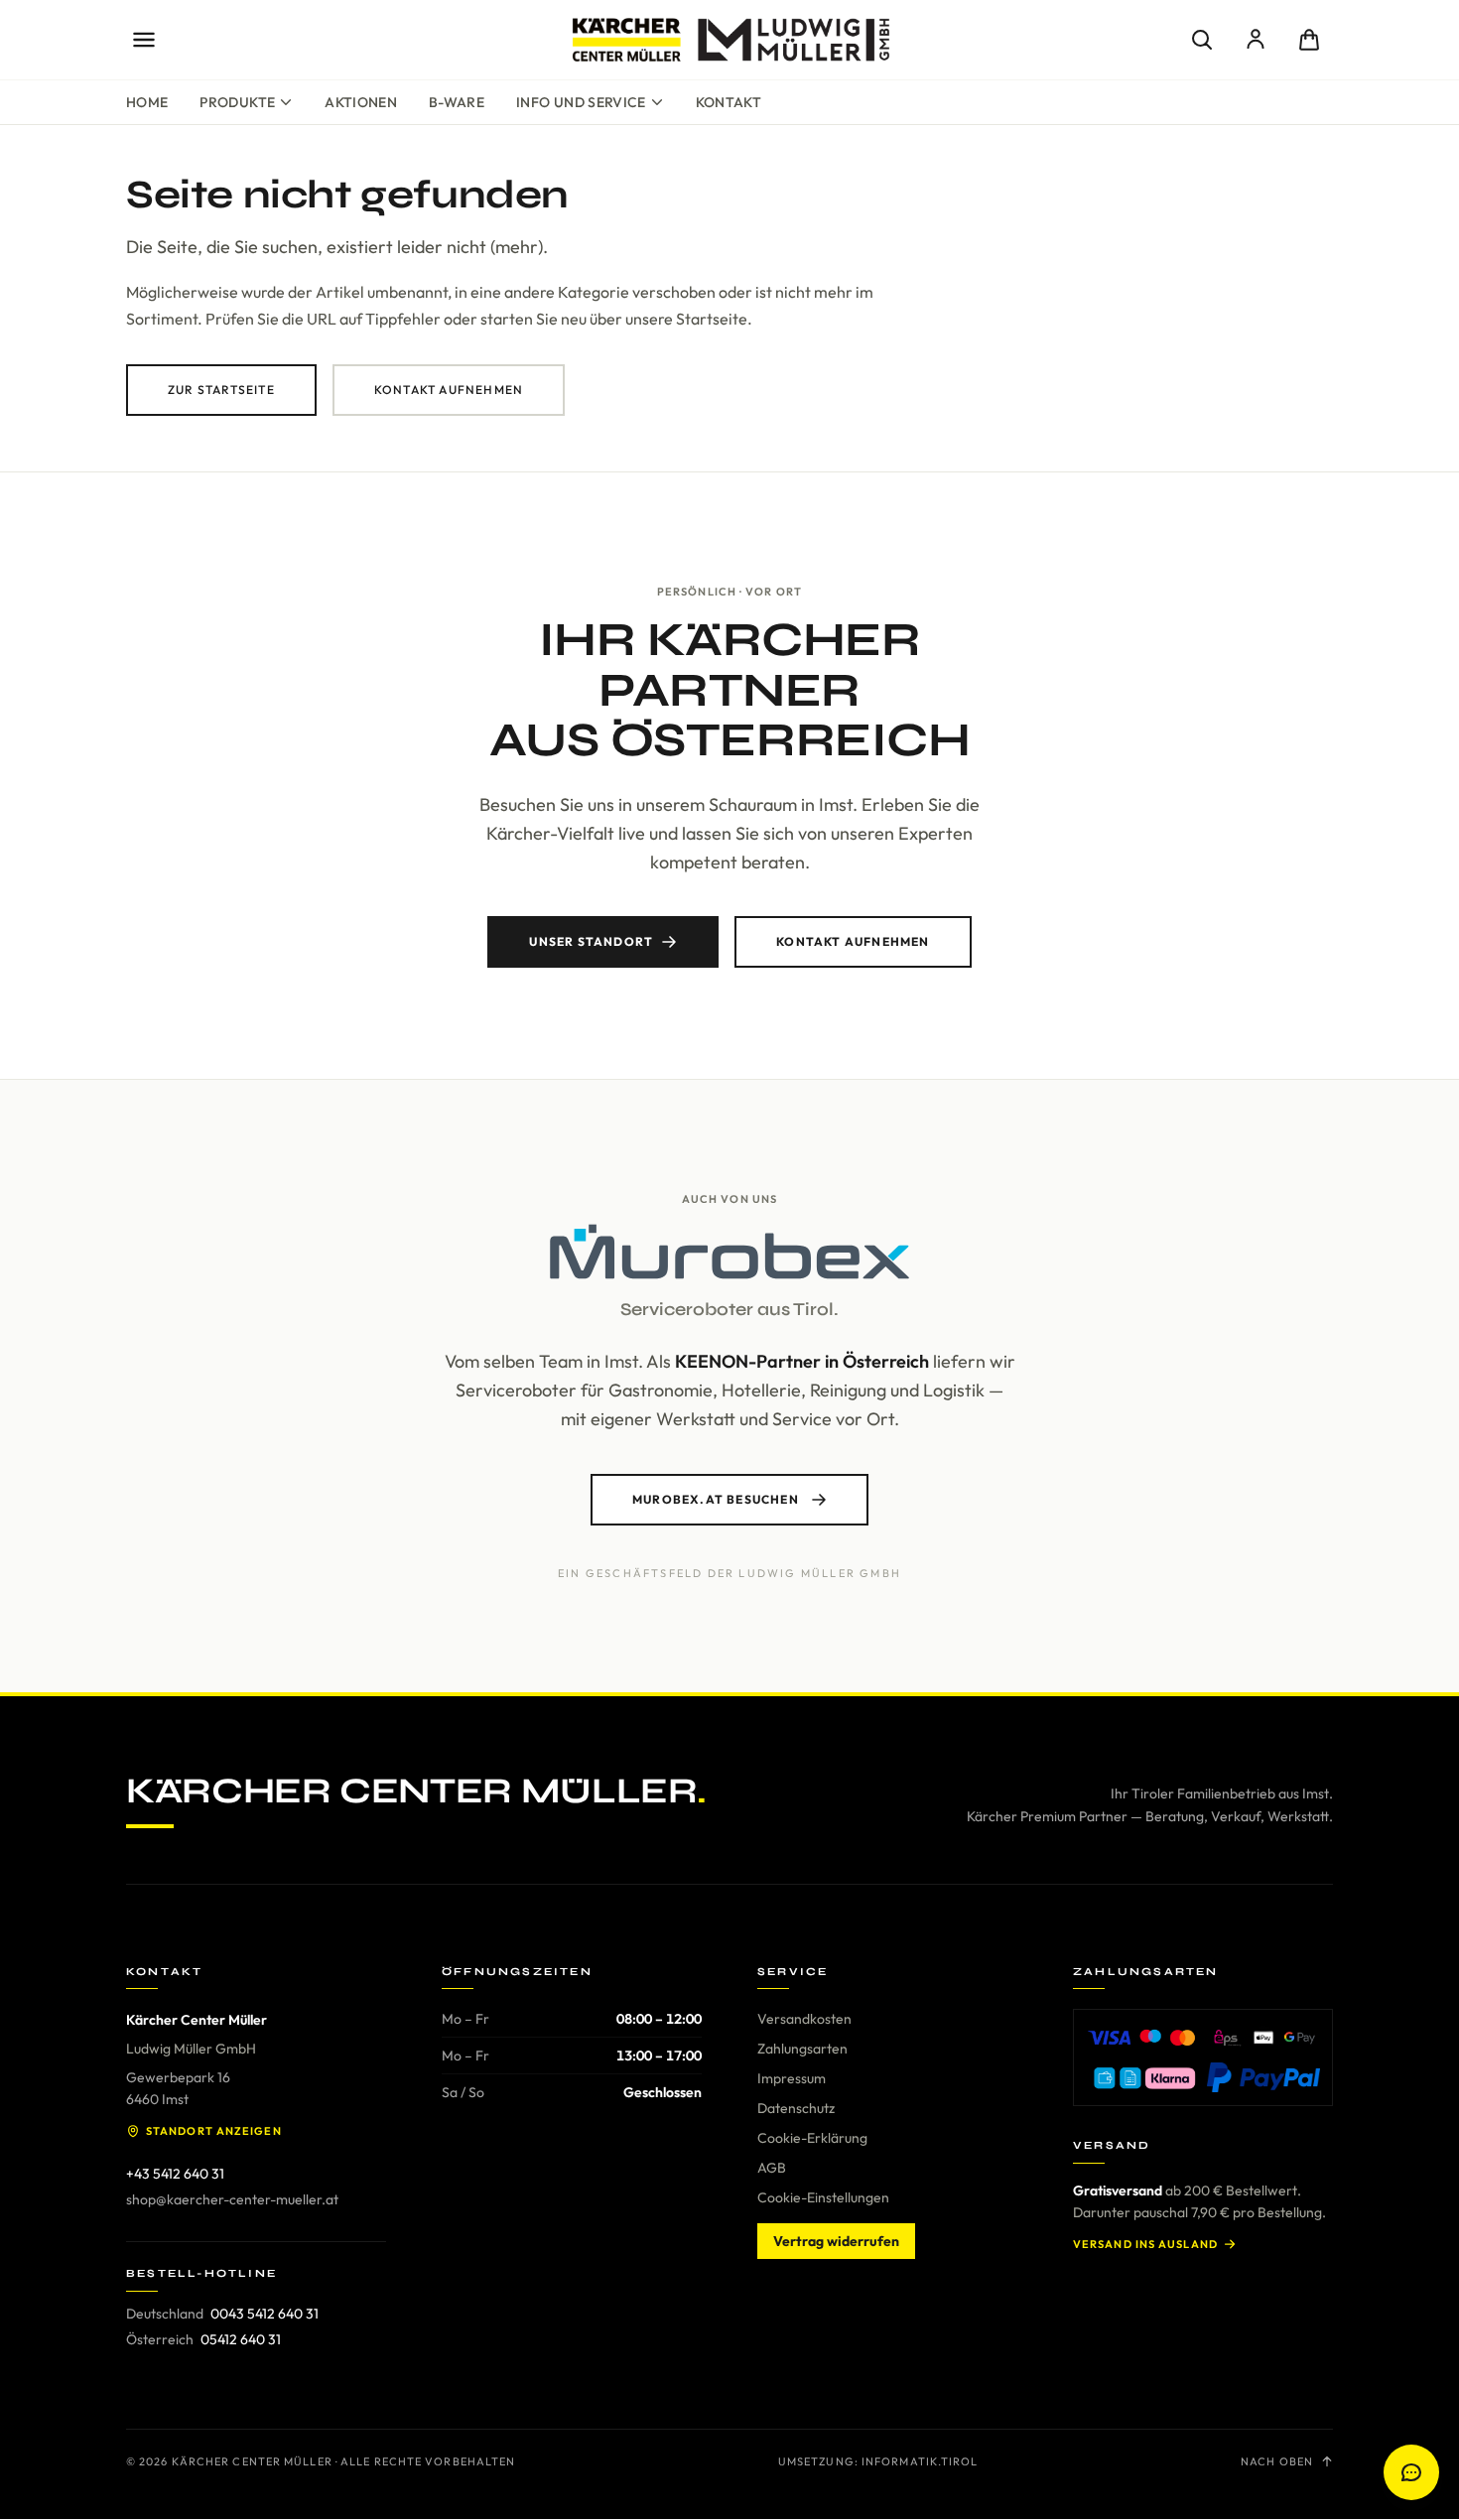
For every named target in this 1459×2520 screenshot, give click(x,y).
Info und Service (581, 102)
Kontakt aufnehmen (449, 390)
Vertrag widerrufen (836, 2241)
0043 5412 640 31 (265, 2314)
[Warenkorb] (1309, 40)
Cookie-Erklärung (812, 2138)
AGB (772, 2168)
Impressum (792, 2078)
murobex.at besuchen (716, 1499)
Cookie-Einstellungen (823, 2197)
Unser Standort (591, 941)
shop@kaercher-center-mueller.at (232, 2199)
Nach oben (1277, 2461)
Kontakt (729, 102)
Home (147, 102)
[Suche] (1202, 40)
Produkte (237, 102)
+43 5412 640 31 (175, 2174)
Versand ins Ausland (1145, 2244)
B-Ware (457, 102)
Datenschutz (796, 2108)
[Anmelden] (1256, 40)
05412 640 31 (241, 2339)
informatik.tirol (920, 2461)
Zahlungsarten (802, 2049)
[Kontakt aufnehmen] (1411, 2472)
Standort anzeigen (214, 2131)
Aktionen (361, 102)
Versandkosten (804, 2019)
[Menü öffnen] (144, 40)
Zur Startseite (221, 390)
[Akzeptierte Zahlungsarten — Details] (1203, 2057)
